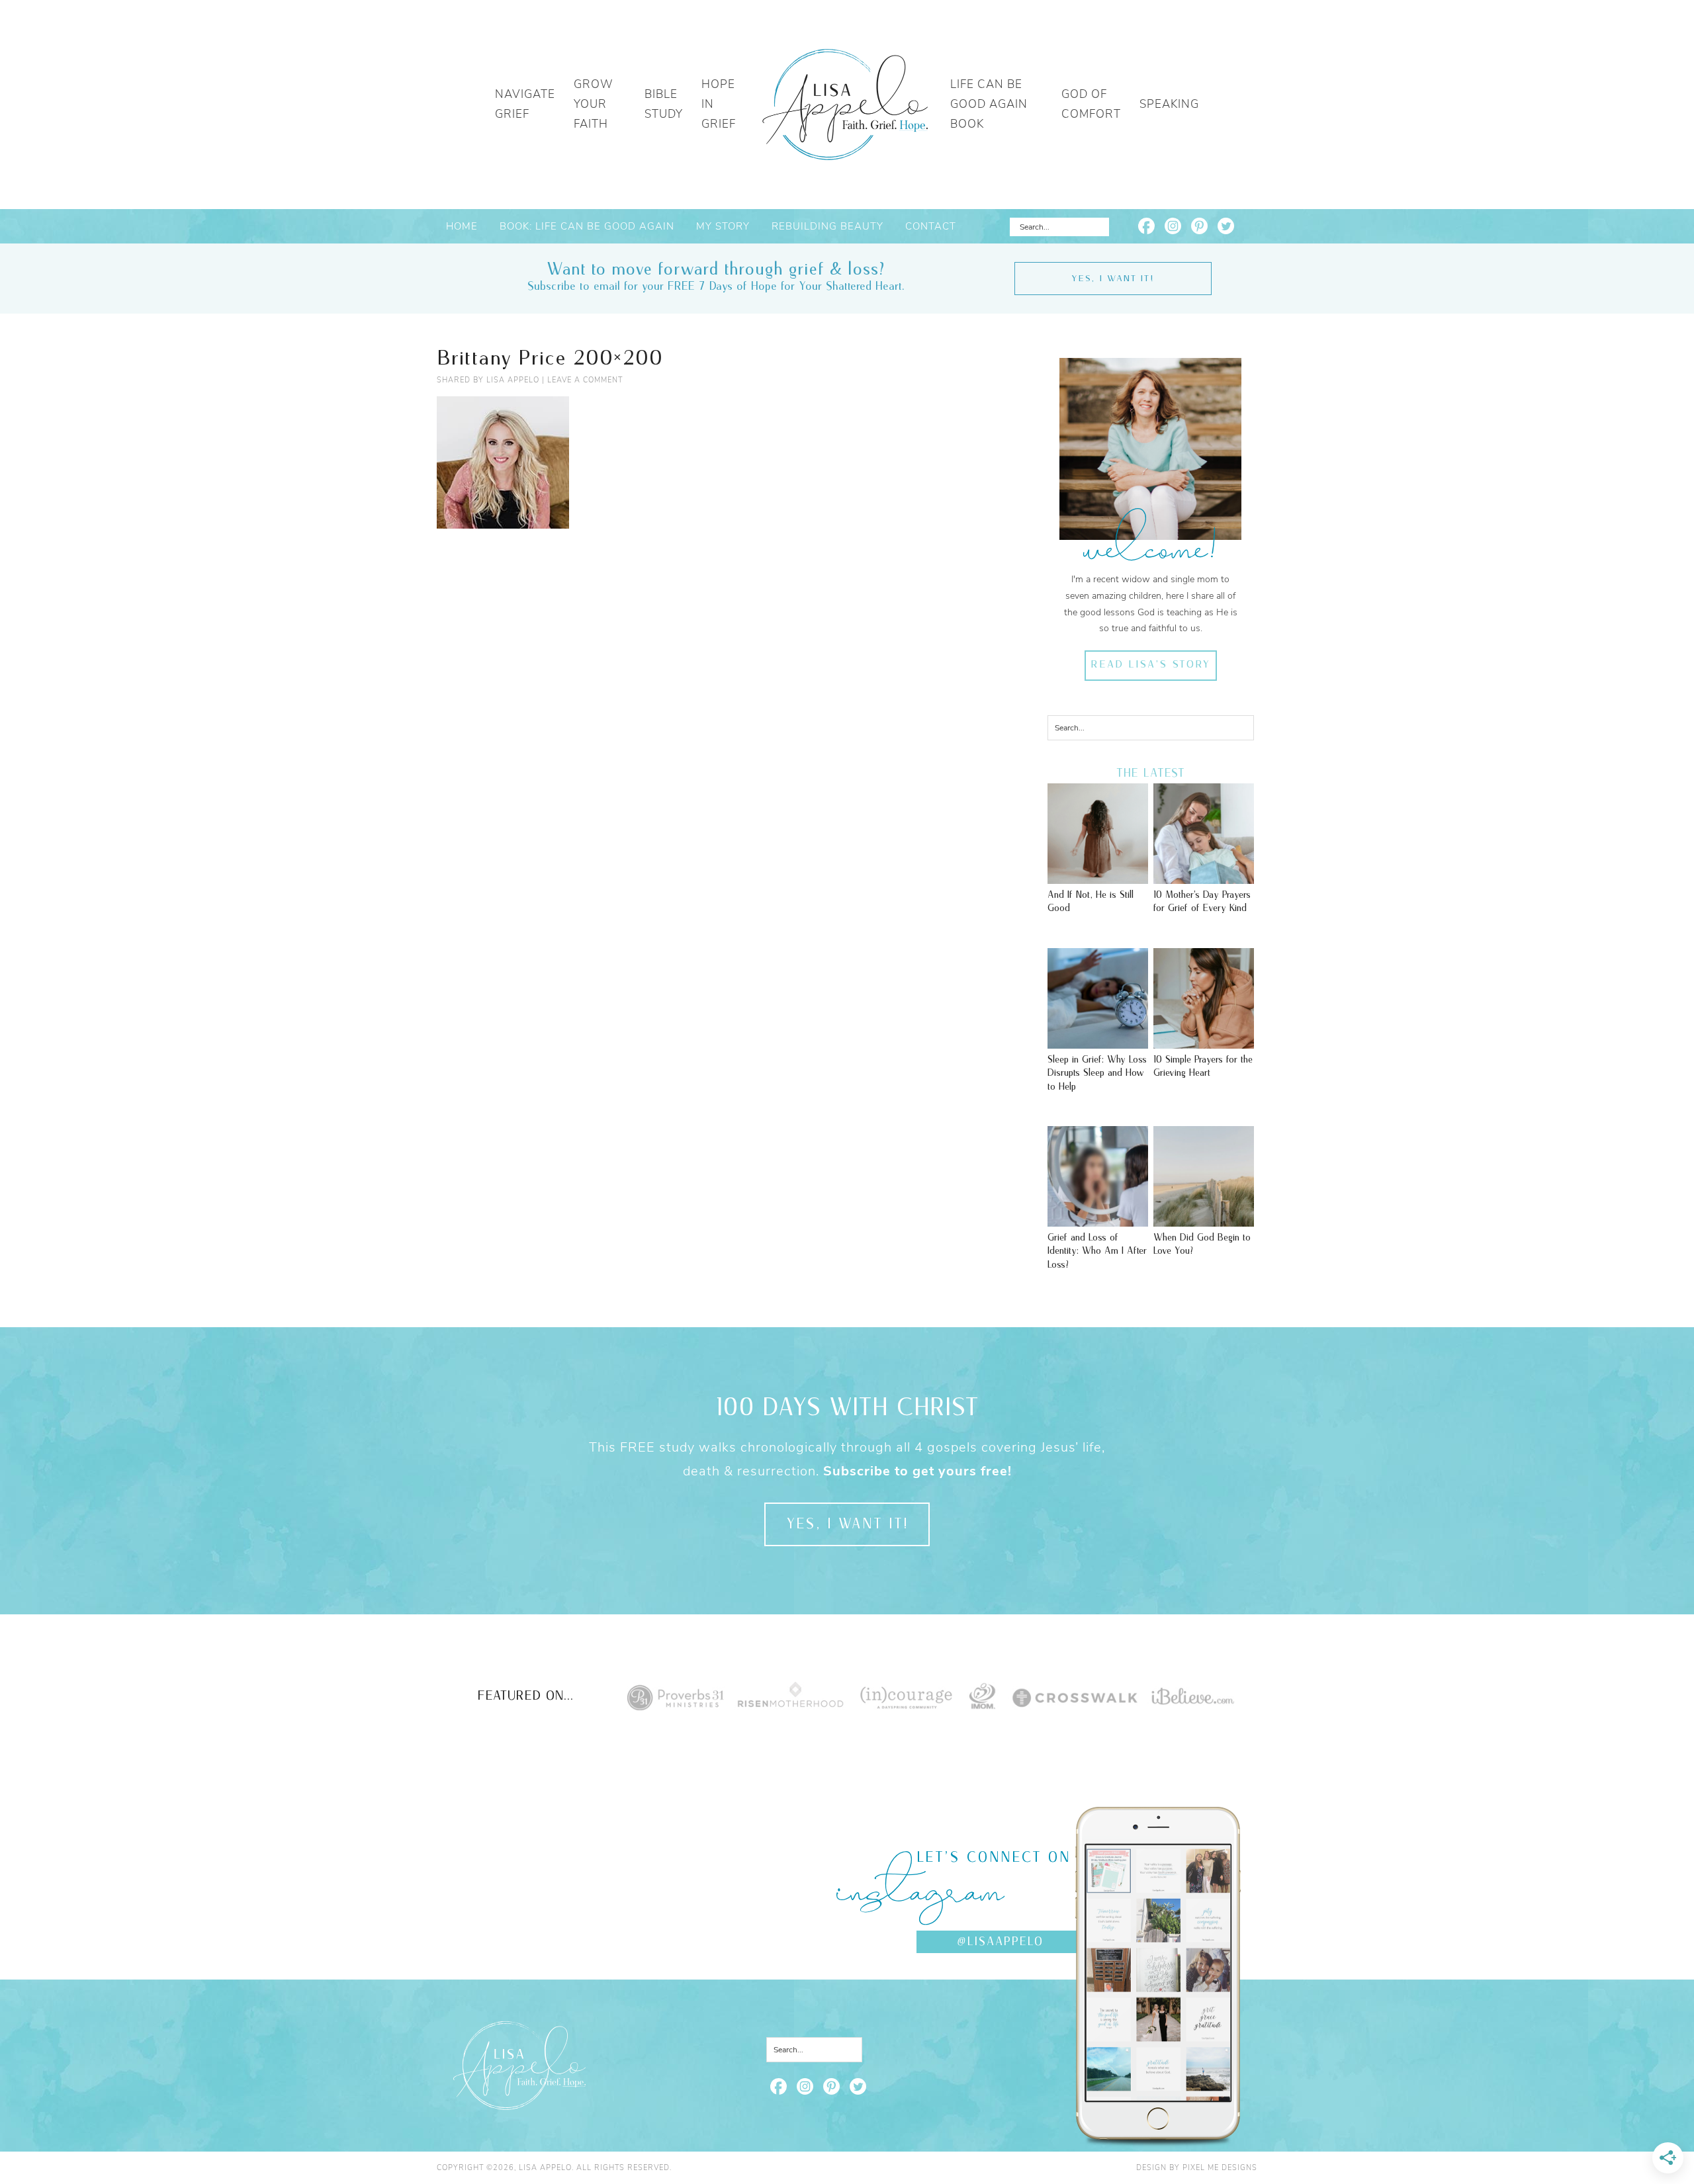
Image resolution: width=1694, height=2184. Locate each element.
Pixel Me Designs (1220, 2168)
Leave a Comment (585, 380)
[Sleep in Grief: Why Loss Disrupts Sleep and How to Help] (1098, 1042)
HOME (462, 226)
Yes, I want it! (1113, 279)
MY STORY (723, 226)
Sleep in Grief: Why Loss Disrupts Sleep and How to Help (1097, 1073)
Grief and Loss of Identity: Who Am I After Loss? (1097, 1251)
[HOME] (845, 105)
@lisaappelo (1000, 1942)
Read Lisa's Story (1150, 665)
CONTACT (931, 226)
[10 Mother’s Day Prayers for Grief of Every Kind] (1204, 877)
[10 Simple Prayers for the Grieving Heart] (1204, 1042)
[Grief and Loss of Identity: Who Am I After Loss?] (1098, 1220)
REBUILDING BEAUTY (827, 226)
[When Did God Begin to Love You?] (1204, 1220)
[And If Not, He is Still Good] (1098, 877)
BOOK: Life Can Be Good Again (587, 226)
